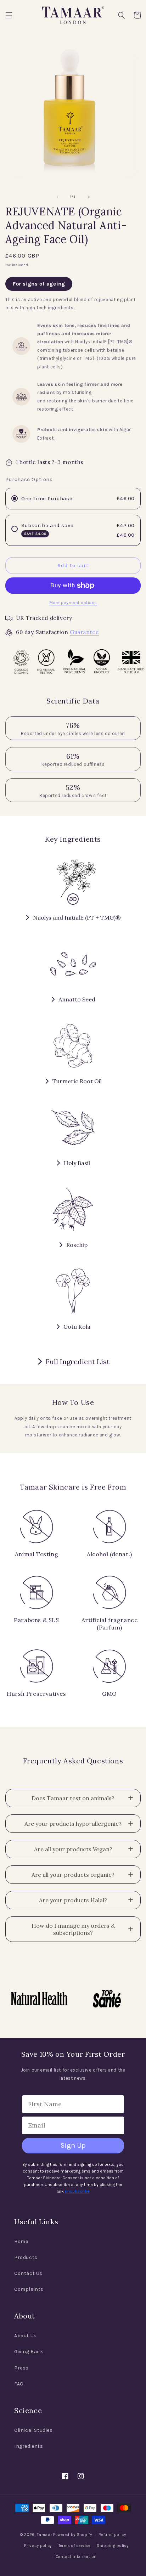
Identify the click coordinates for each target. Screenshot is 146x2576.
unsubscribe (77, 2191)
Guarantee (84, 632)
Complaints (29, 2289)
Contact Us (28, 2273)
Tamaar (44, 2535)
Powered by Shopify (73, 2535)
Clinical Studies (33, 2430)
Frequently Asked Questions (73, 1761)
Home (21, 2241)
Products (26, 2257)
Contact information (76, 2557)
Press (21, 2368)
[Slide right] (89, 197)
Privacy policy (38, 2546)
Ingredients (29, 2446)
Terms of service (74, 2546)
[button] (9, 15)
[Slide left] (57, 197)
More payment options (73, 603)
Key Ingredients (73, 839)
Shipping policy (113, 2546)
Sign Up (73, 2145)
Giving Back (29, 2352)
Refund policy (112, 2535)
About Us (26, 2336)
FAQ (19, 2384)
